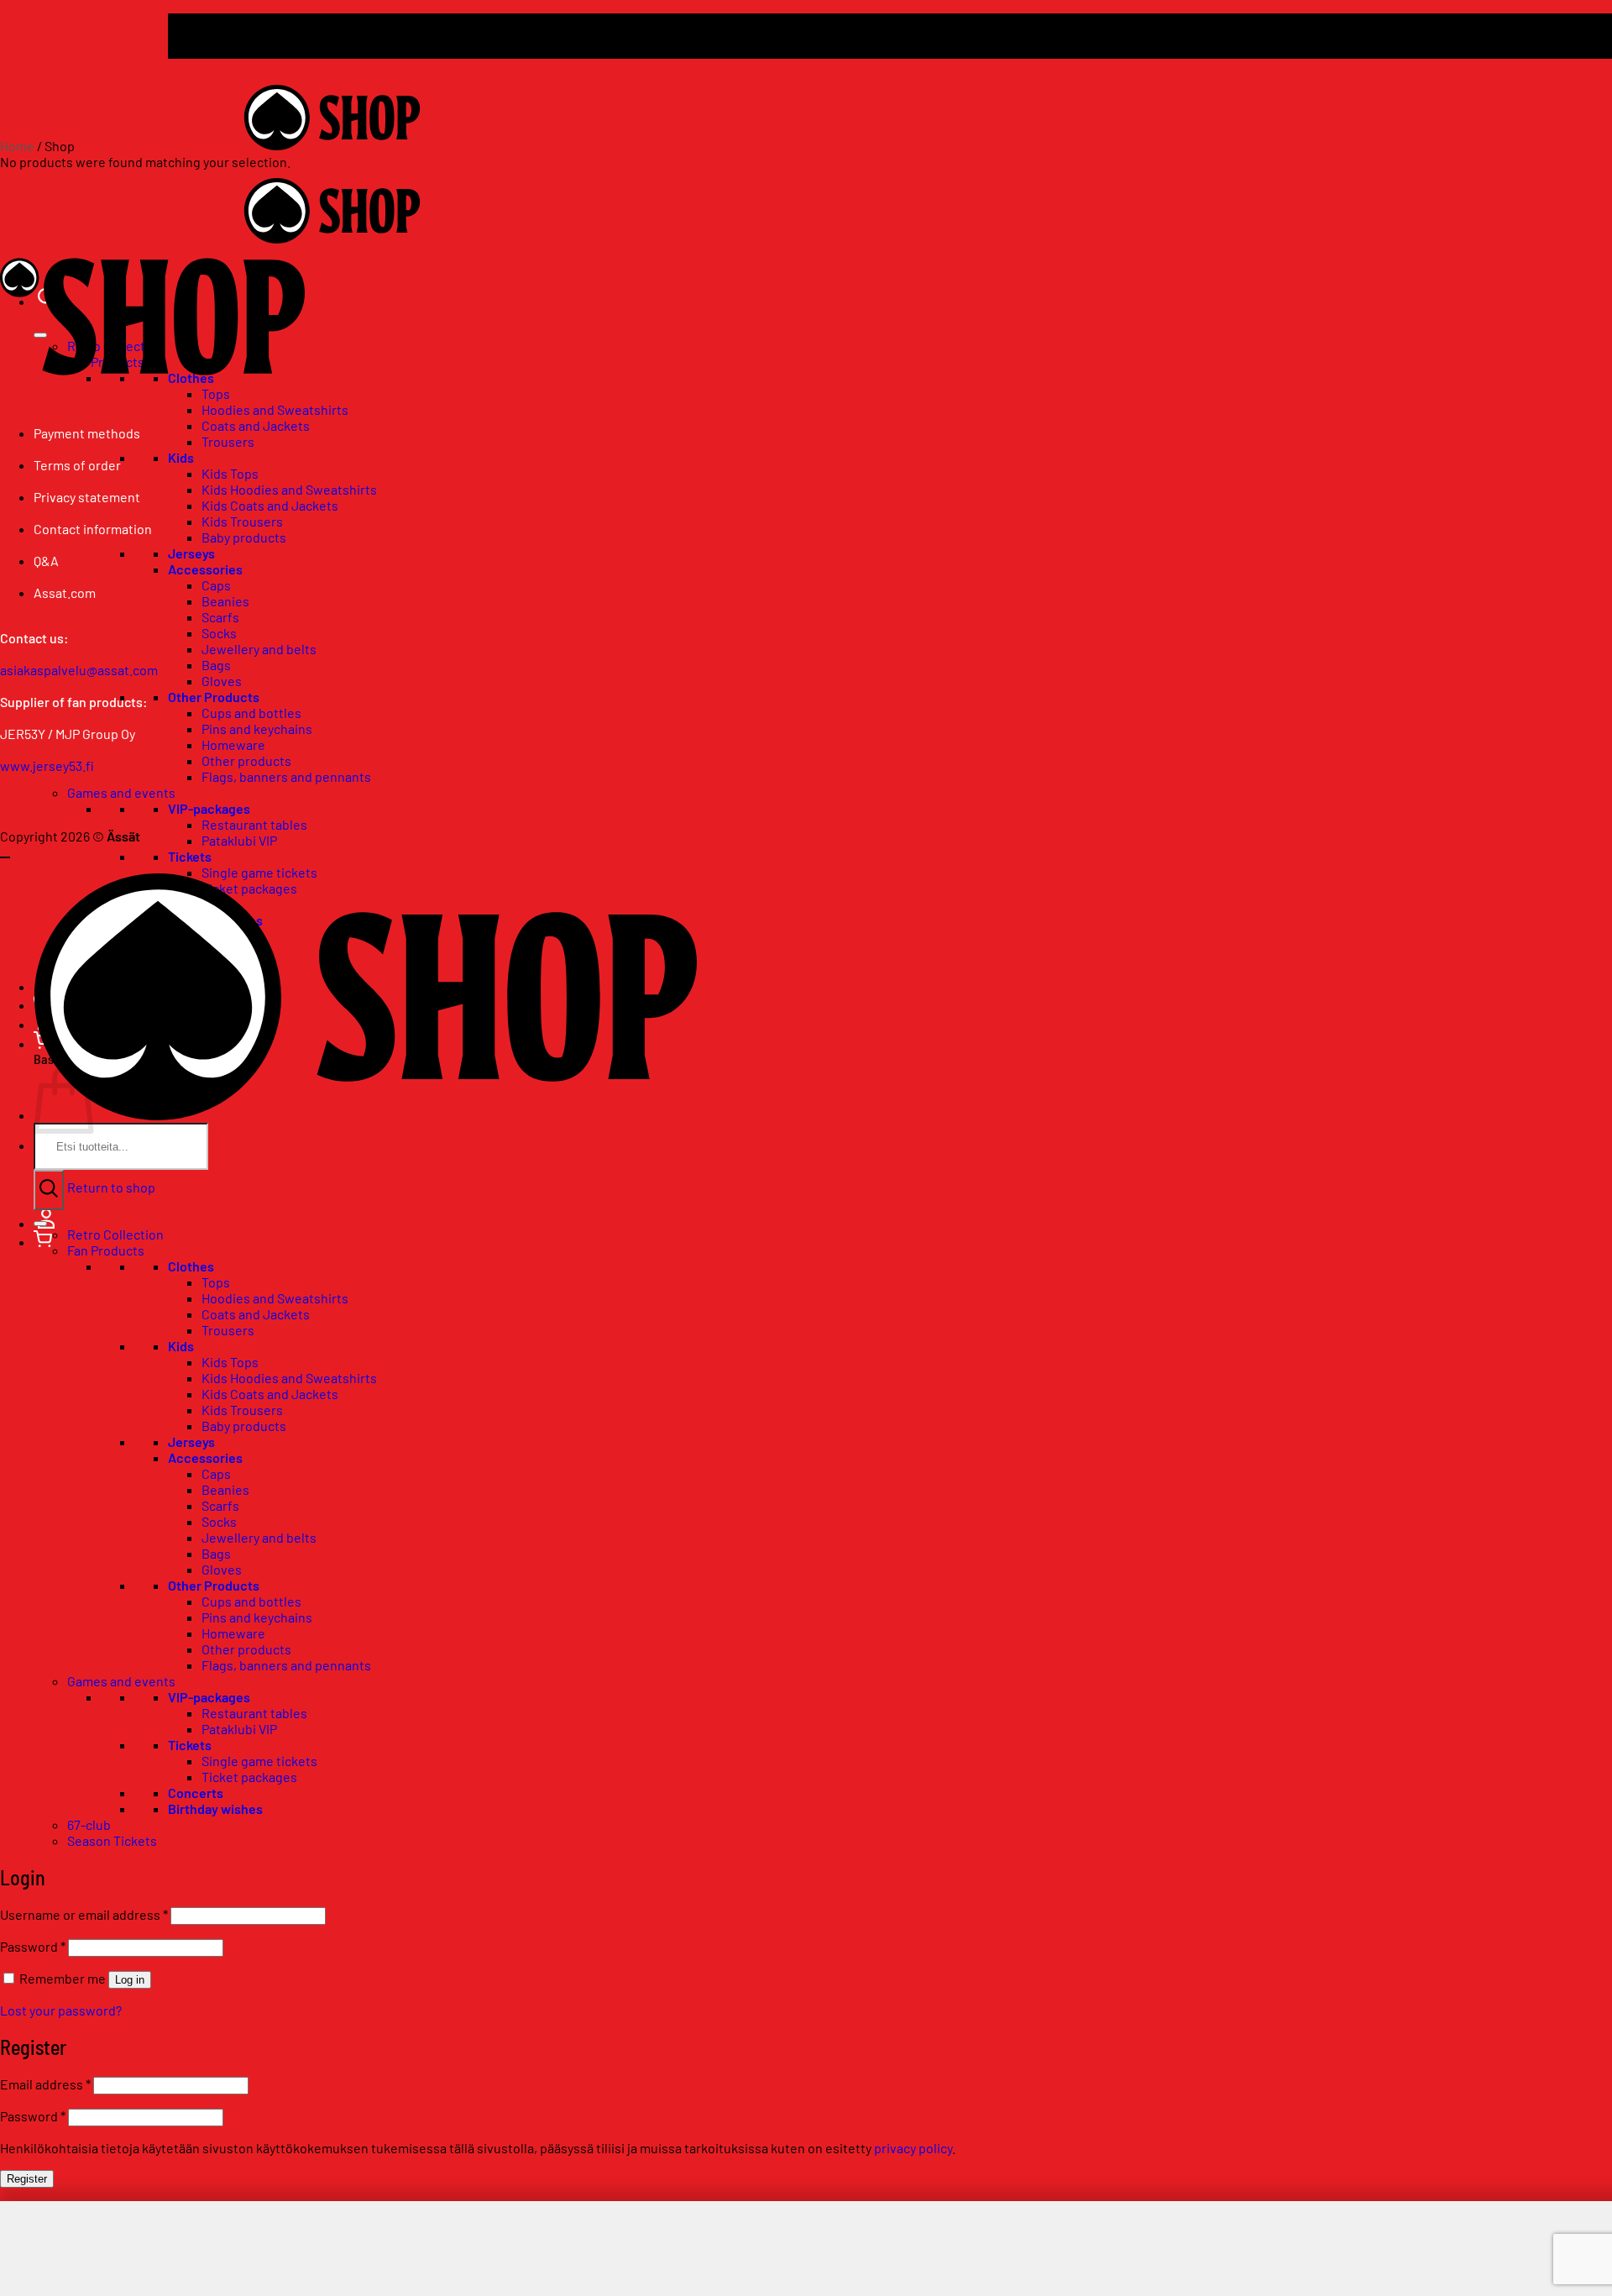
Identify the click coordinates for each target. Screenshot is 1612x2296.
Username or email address (84, 1914)
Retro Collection (115, 1234)
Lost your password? (61, 2010)
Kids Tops (230, 473)
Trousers (228, 441)
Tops (216, 1282)
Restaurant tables (254, 824)
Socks (219, 633)
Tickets (190, 856)
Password (33, 1946)
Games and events (121, 792)
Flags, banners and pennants (286, 776)
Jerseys (191, 553)
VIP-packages (209, 808)
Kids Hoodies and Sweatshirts (289, 489)
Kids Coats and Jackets (270, 505)
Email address (45, 2084)
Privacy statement (87, 497)
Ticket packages (249, 1777)
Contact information (93, 529)
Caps (216, 585)
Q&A (46, 561)
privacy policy (913, 2148)
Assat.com (65, 592)
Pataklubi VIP (239, 840)
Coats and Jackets (256, 425)
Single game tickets (259, 872)
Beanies (225, 601)
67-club (89, 1824)
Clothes (191, 1266)
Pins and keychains (257, 729)
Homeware (233, 744)
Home (17, 146)
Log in (130, 1980)
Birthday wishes (215, 1808)
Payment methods (87, 433)
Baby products (244, 537)
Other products (246, 760)
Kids (181, 457)
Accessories (205, 569)
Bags (216, 665)
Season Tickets (112, 1840)
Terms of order (77, 465)
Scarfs (220, 617)
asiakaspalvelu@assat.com (79, 670)
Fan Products (106, 1250)
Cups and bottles (251, 713)
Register (27, 2179)
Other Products (214, 697)
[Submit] (49, 1190)
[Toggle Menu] (40, 1224)
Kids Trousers (242, 521)
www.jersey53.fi (47, 765)
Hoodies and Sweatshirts (275, 409)
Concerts (196, 1793)
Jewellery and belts (259, 649)
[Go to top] (5, 857)
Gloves (222, 681)
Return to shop (111, 1187)
